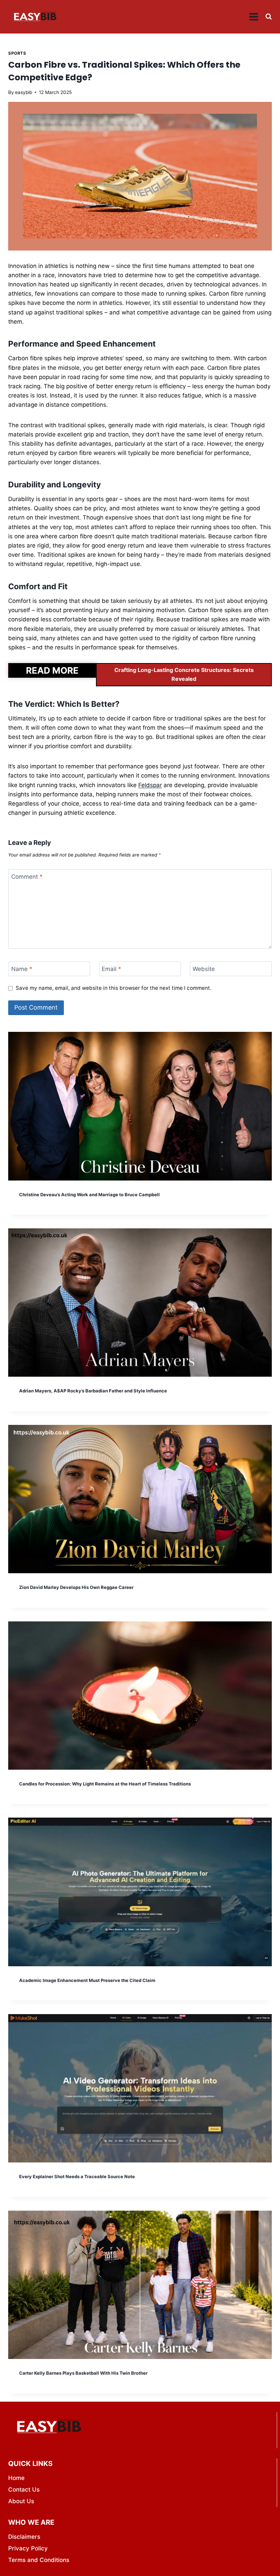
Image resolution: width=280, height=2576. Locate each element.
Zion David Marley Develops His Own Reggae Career (76, 1587)
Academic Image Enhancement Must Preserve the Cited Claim (87, 1980)
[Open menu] (254, 17)
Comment (27, 877)
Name (22, 969)
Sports (17, 53)
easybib (24, 92)
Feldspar (150, 785)
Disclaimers (24, 2537)
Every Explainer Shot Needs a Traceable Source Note (77, 2176)
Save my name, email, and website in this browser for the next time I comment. (114, 988)
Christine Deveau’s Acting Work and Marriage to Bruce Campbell (89, 1195)
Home (16, 2478)
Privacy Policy (28, 2548)
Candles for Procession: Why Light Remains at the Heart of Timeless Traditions (105, 1784)
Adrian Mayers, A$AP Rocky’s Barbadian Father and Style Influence (93, 1391)
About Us (21, 2501)
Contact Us (24, 2490)
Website (204, 969)
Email (111, 969)
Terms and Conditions (39, 2560)
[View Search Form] (269, 17)
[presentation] (140, 1106)
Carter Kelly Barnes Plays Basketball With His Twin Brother (83, 2373)
